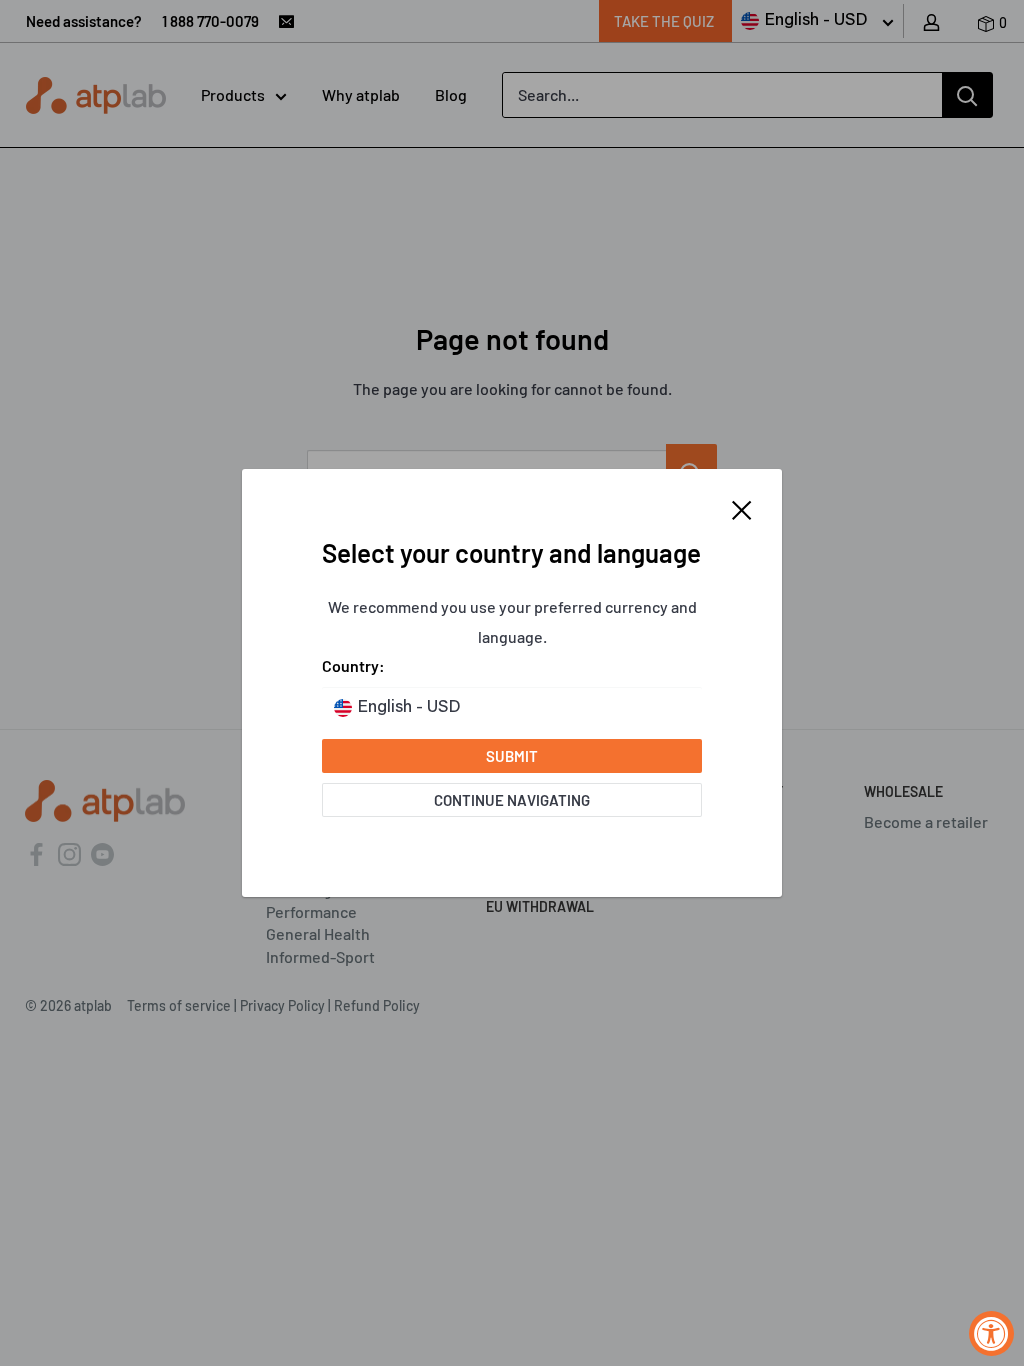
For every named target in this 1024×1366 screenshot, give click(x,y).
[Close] (742, 508)
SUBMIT (512, 756)
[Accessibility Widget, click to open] (991, 1333)
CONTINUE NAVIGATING (512, 800)
